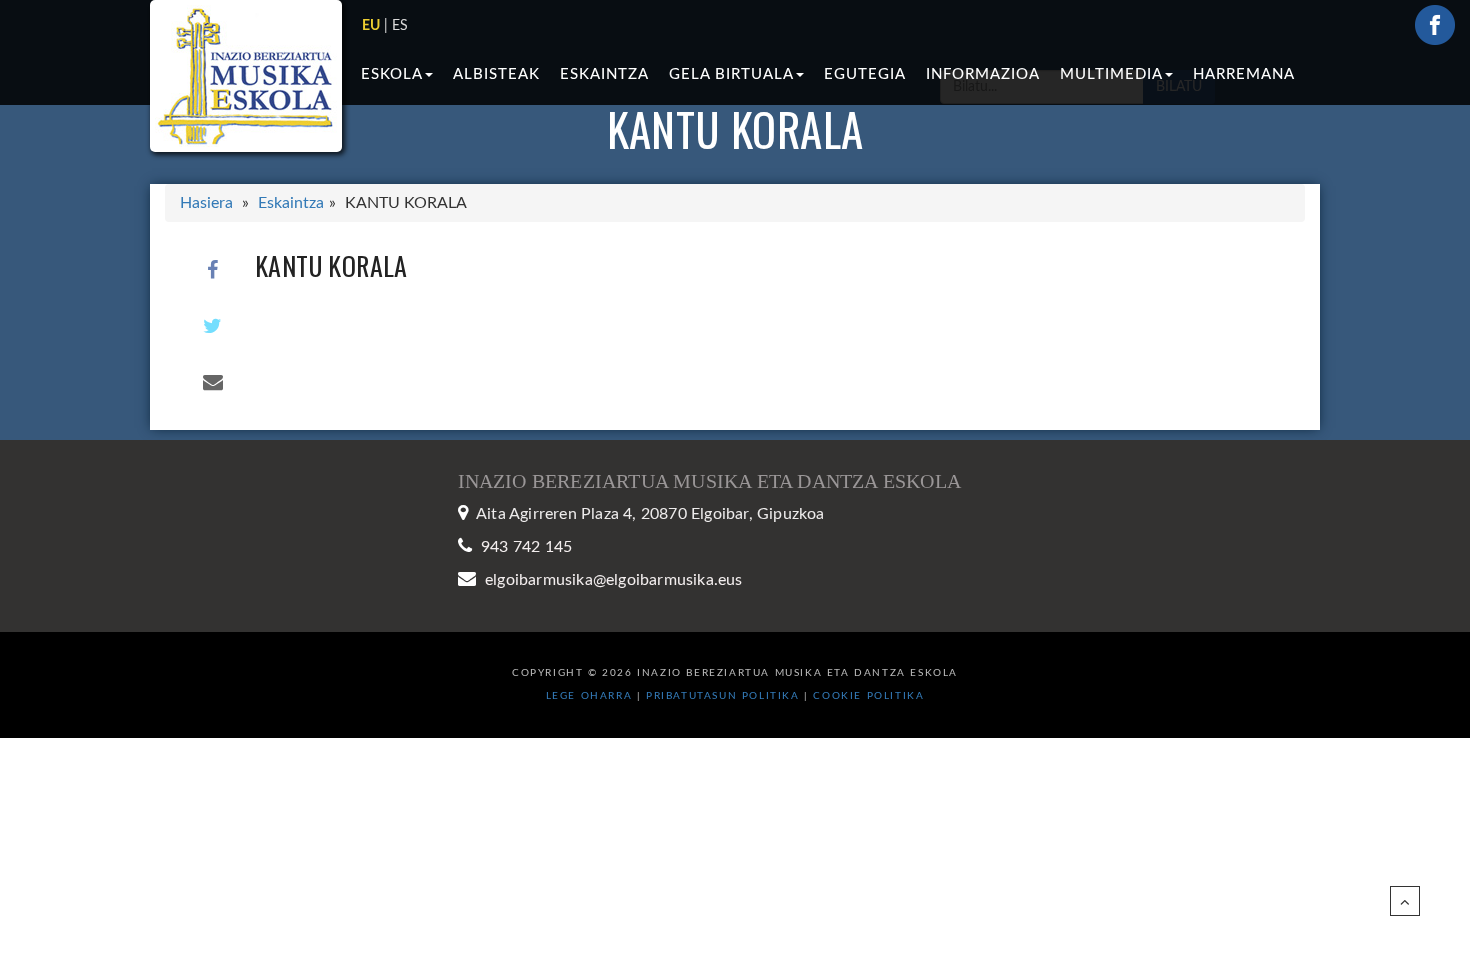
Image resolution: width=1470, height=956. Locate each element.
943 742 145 (526, 547)
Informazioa (983, 74)
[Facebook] (213, 270)
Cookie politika (868, 696)
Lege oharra (589, 696)
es (400, 26)
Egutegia (865, 74)
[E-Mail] (213, 382)
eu (371, 26)
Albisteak (496, 74)
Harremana (1244, 74)
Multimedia (1111, 74)
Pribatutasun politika (725, 696)
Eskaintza (604, 74)
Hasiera (206, 203)
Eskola (392, 74)
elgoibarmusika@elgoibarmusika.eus (614, 580)
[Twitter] (213, 326)
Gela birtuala (731, 74)
